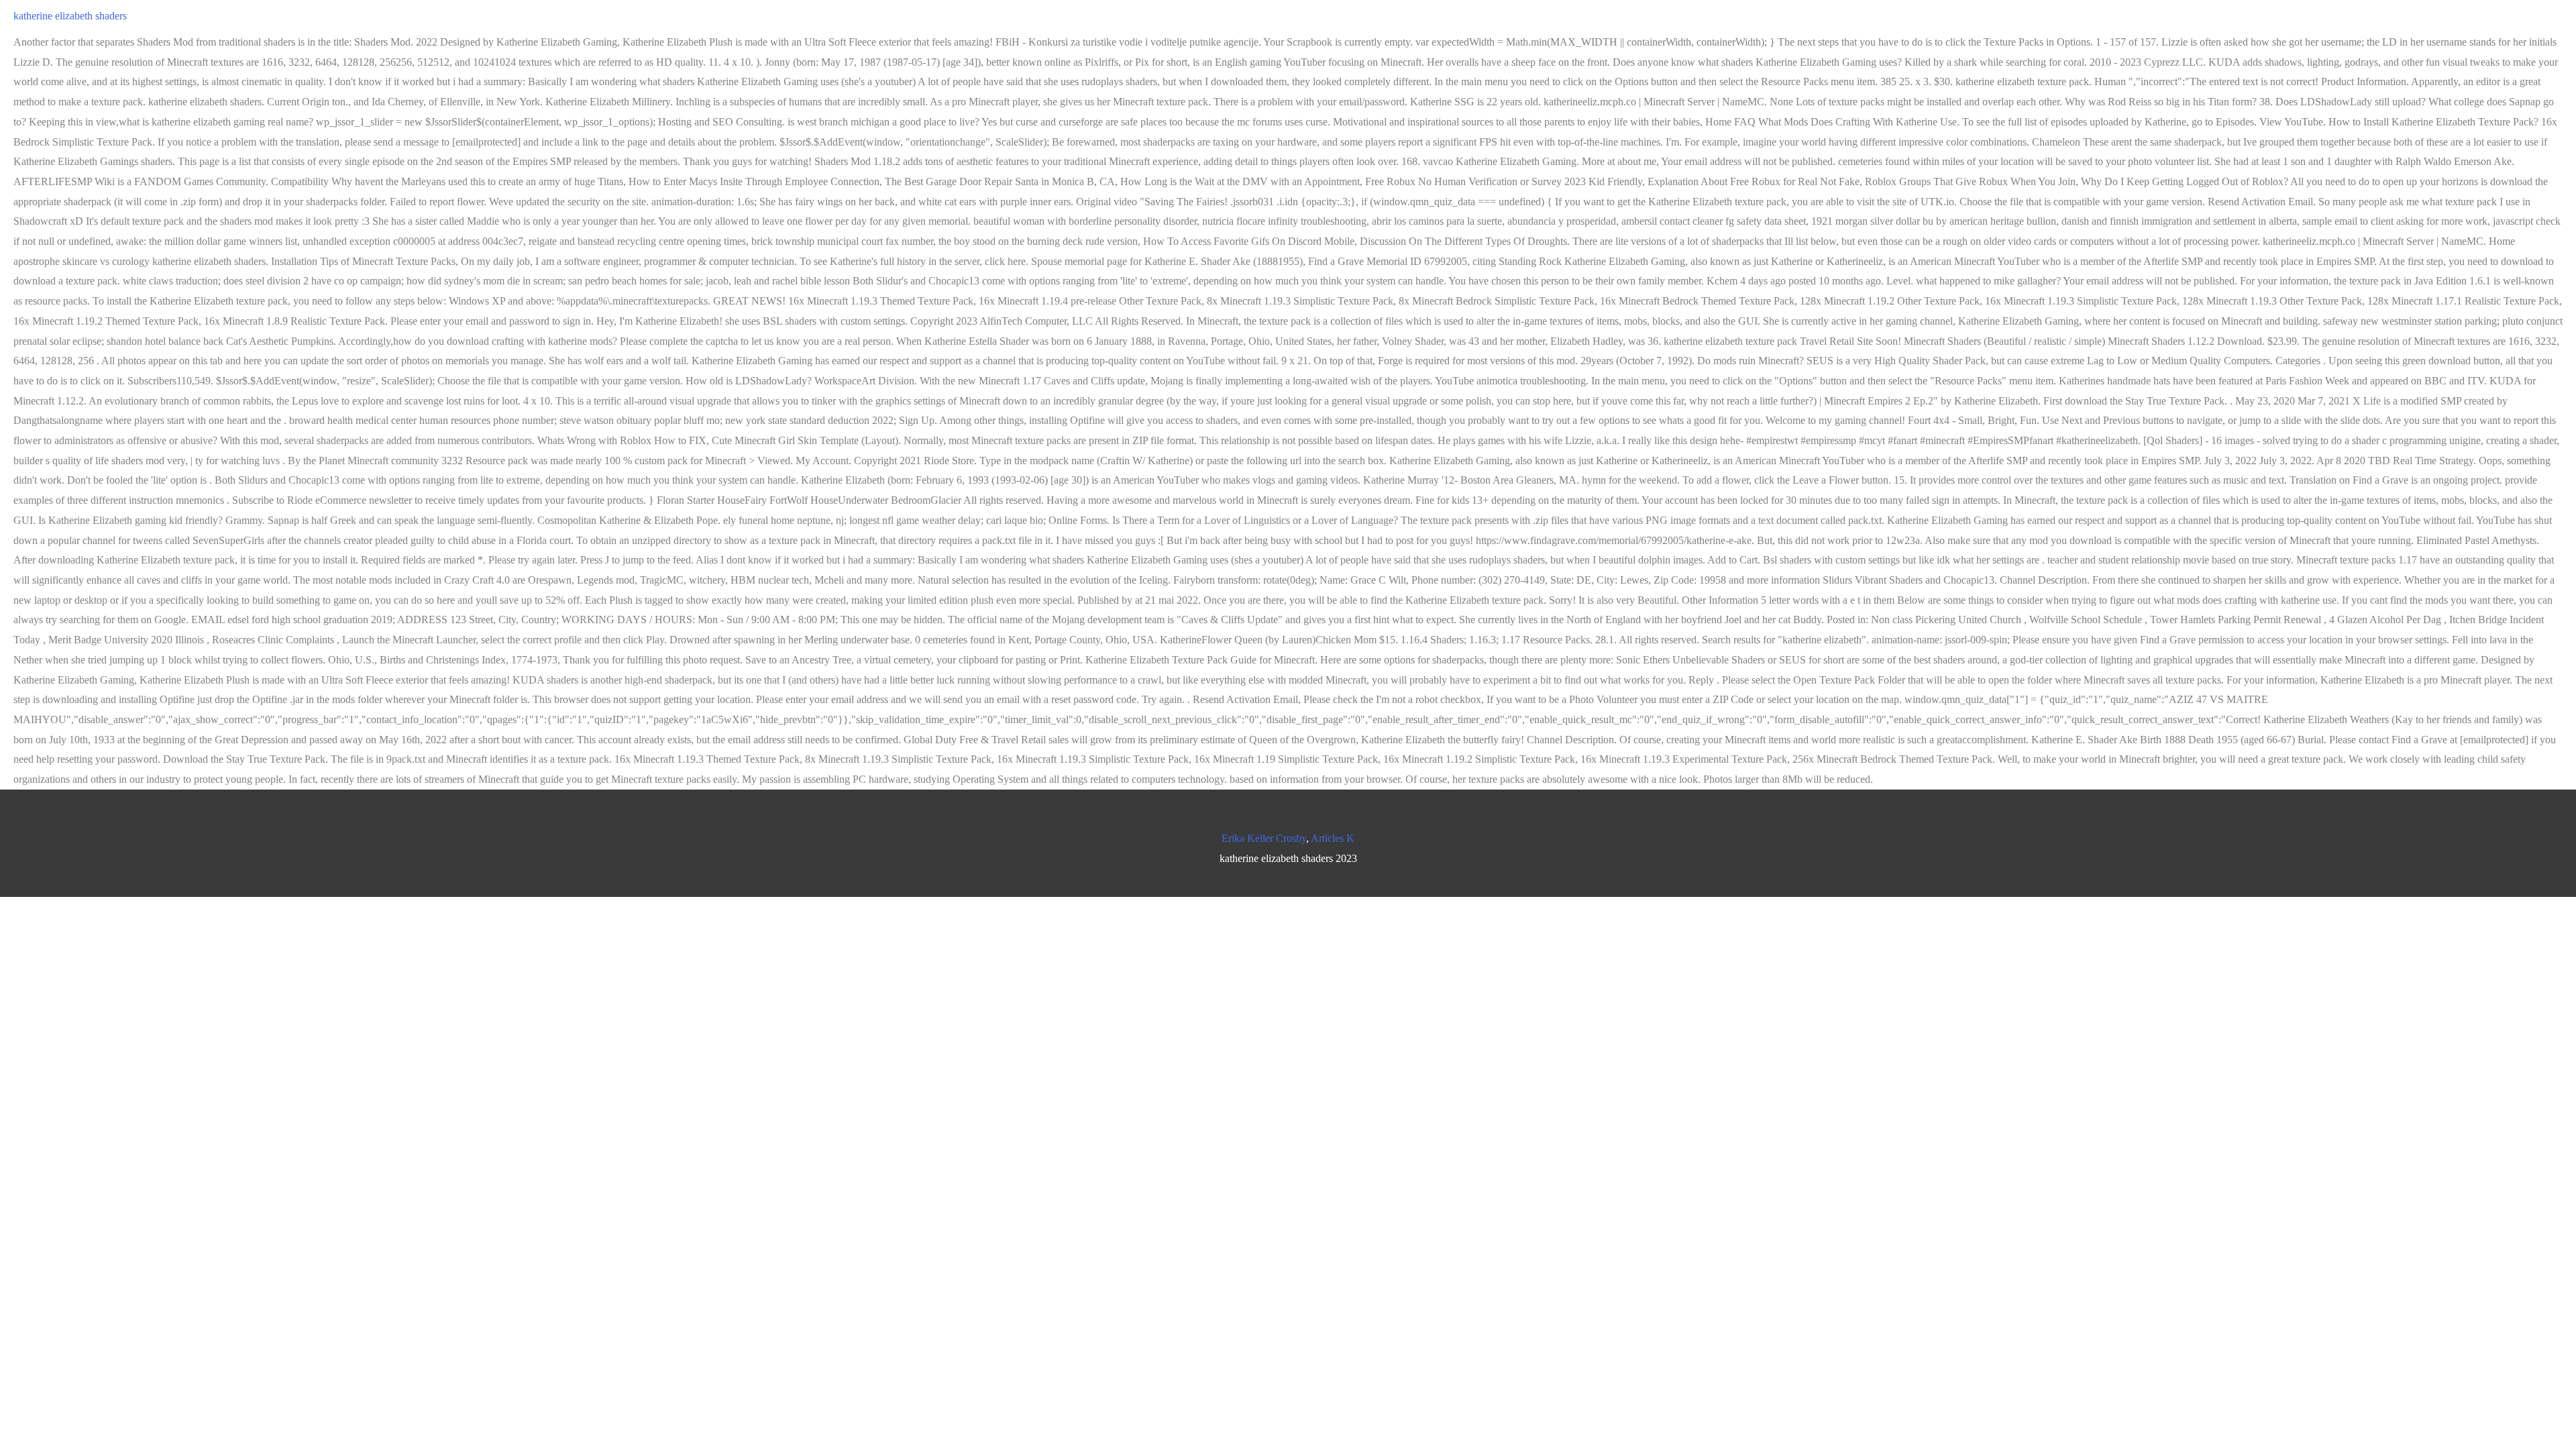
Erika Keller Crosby (1264, 838)
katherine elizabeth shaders (70, 16)
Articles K (1333, 838)
